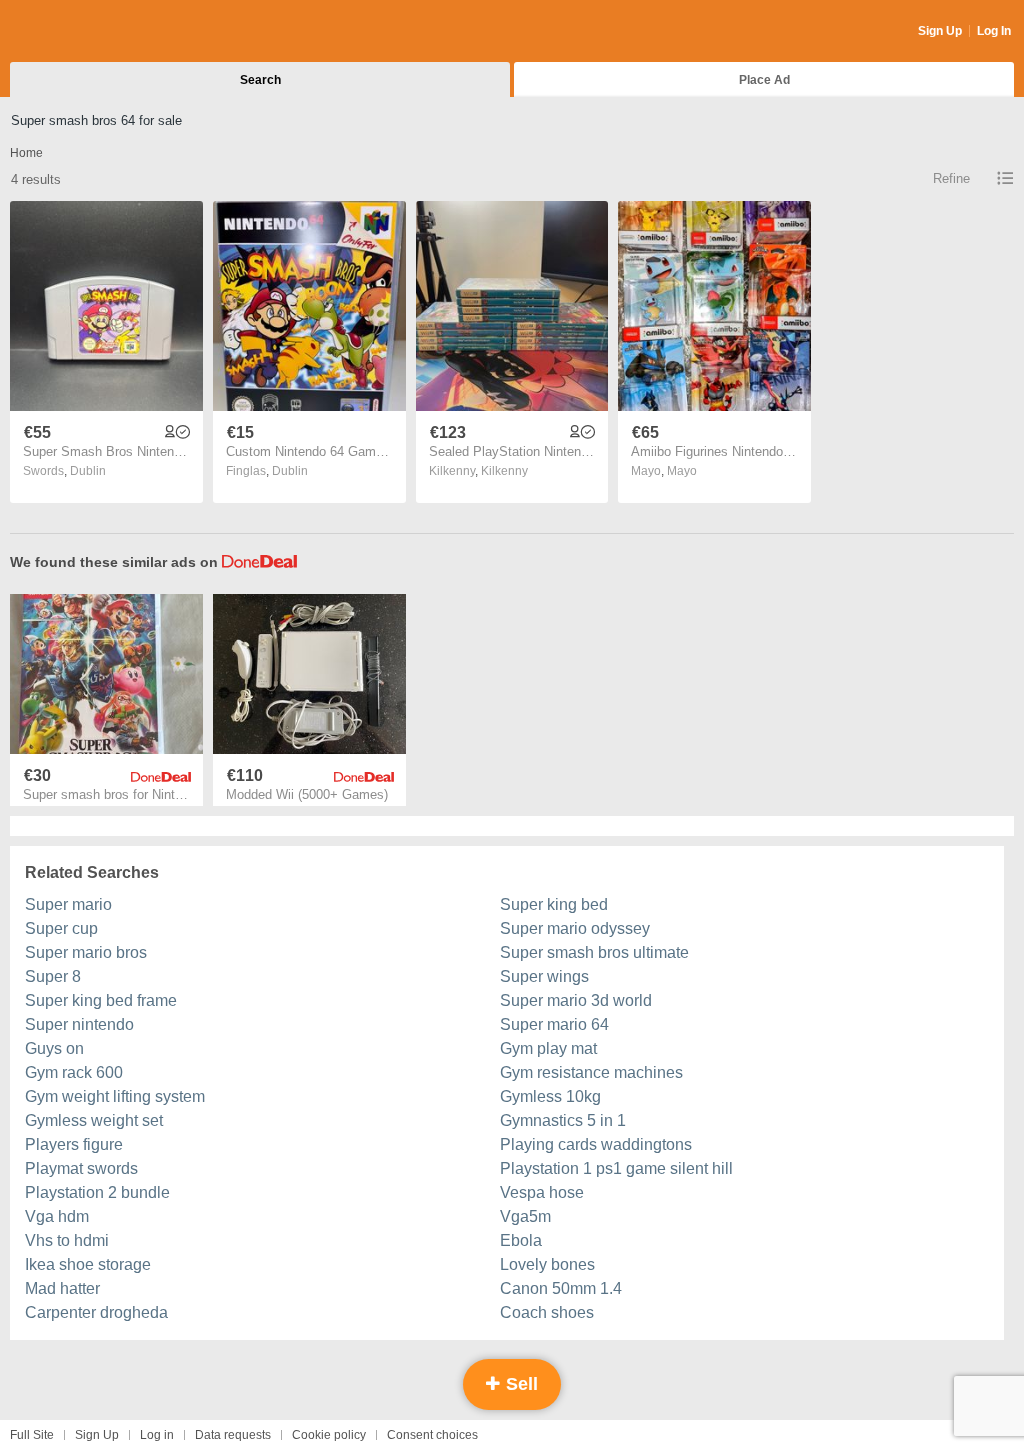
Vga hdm (57, 1216)
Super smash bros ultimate (594, 952)
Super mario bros (86, 952)
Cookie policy (329, 1435)
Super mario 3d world (576, 1000)
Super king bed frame (101, 1000)
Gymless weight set (94, 1120)
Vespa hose (542, 1192)
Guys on (54, 1048)
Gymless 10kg (550, 1096)
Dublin (88, 471)
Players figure (74, 1144)
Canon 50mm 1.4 (561, 1288)
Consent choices (432, 1435)
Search (260, 80)
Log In (994, 31)
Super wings (544, 976)
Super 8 (53, 976)
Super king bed (554, 904)
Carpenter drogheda (96, 1312)
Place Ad (764, 80)
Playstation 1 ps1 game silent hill (616, 1168)
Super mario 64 (554, 1024)
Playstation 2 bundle (97, 1192)
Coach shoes (547, 1312)
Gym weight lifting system (115, 1096)
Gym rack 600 (74, 1072)
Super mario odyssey (575, 928)
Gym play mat (548, 1048)
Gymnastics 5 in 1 (563, 1120)
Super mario (68, 904)
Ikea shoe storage (88, 1264)
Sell (519, 1384)
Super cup (61, 928)
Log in (157, 1435)
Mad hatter (62, 1288)
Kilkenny (504, 471)
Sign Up (940, 31)
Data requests (233, 1435)
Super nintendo (79, 1024)
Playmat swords (81, 1168)
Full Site (32, 1435)
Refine (951, 178)
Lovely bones (547, 1264)
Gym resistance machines (591, 1072)
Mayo (682, 471)
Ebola (521, 1240)
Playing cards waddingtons (596, 1144)
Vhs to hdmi (67, 1240)
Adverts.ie (88, 32)
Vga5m (525, 1216)
